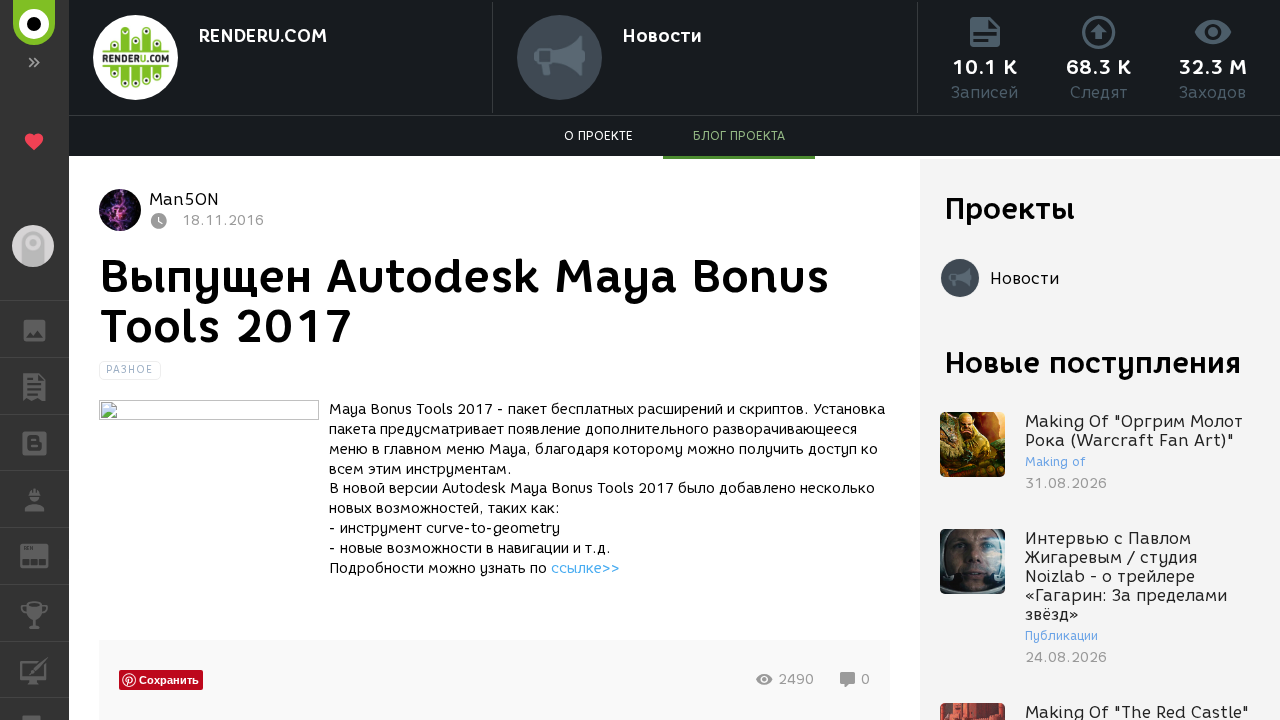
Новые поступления (1093, 362)
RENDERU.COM (262, 36)
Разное (130, 369)
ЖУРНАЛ (46, 554)
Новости (662, 36)
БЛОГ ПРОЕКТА (739, 135)
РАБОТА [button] (34, 499)
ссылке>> (585, 568)
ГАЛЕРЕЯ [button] (34, 329)
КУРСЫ (34, 670)
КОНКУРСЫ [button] (34, 613)
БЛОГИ (34, 443)
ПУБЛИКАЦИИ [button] (34, 386)
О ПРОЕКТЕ (598, 135)
